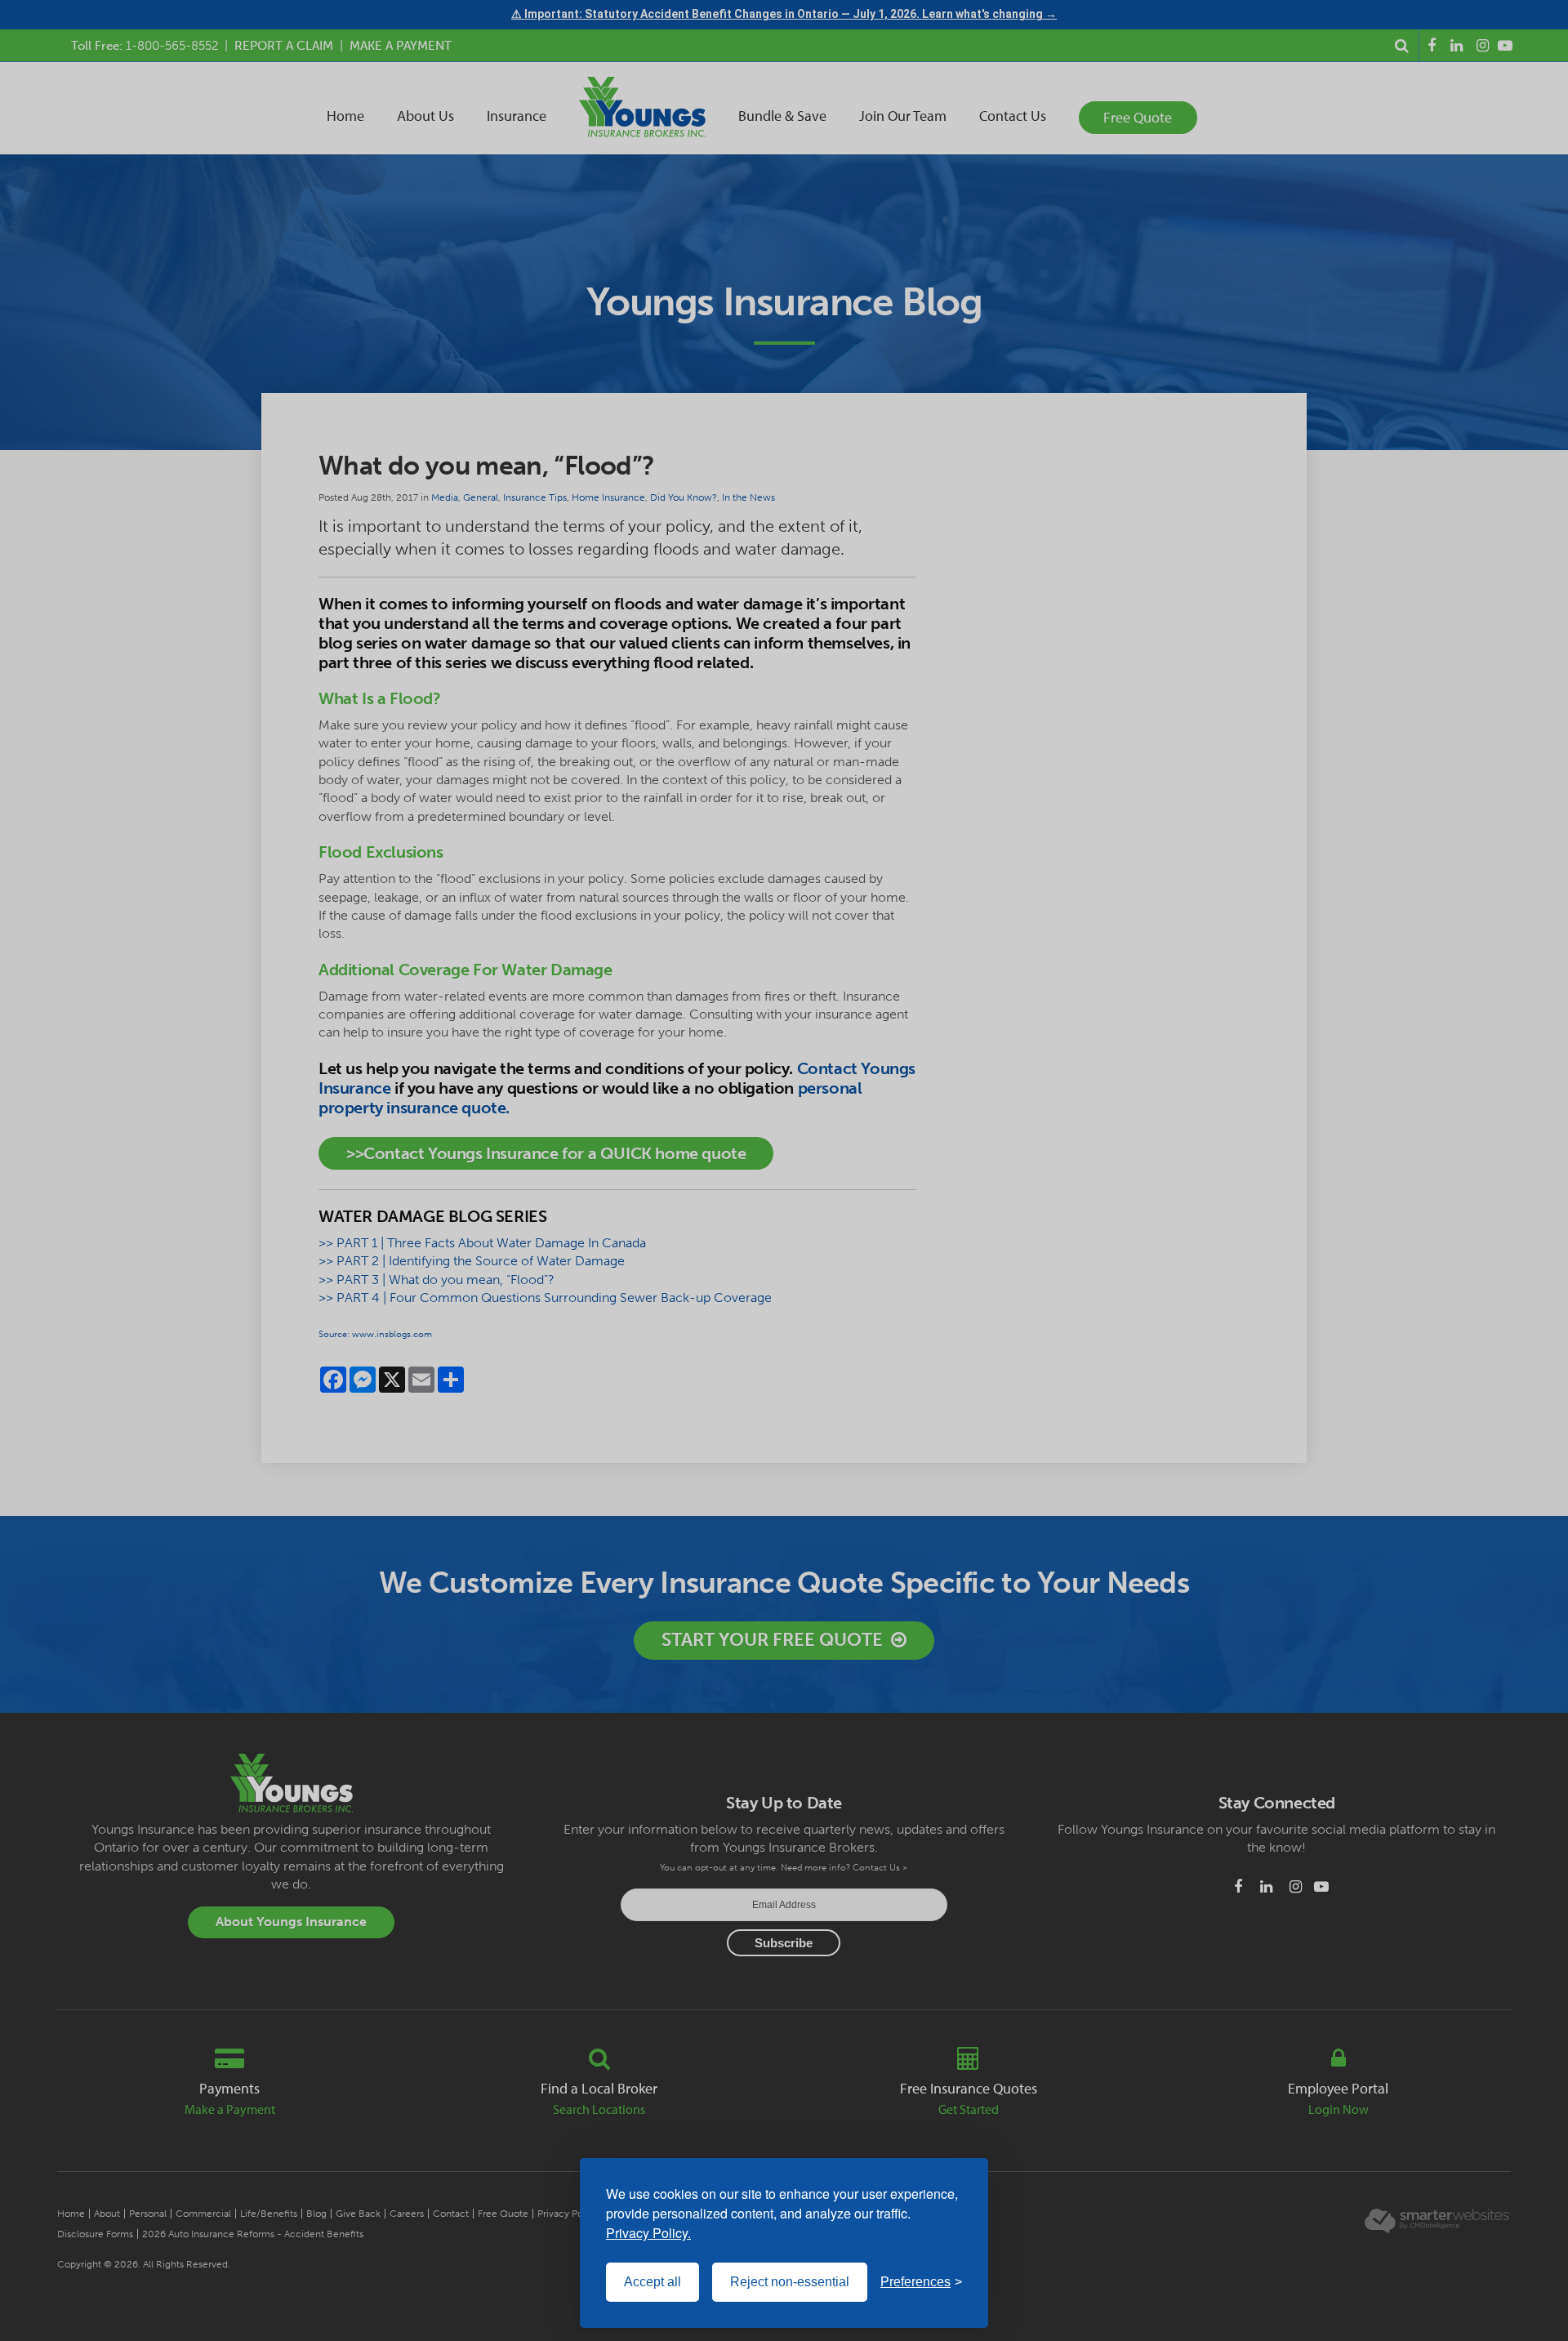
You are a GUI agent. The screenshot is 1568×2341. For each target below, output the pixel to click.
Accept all (653, 2282)
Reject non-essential (790, 2282)
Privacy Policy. (648, 2233)
